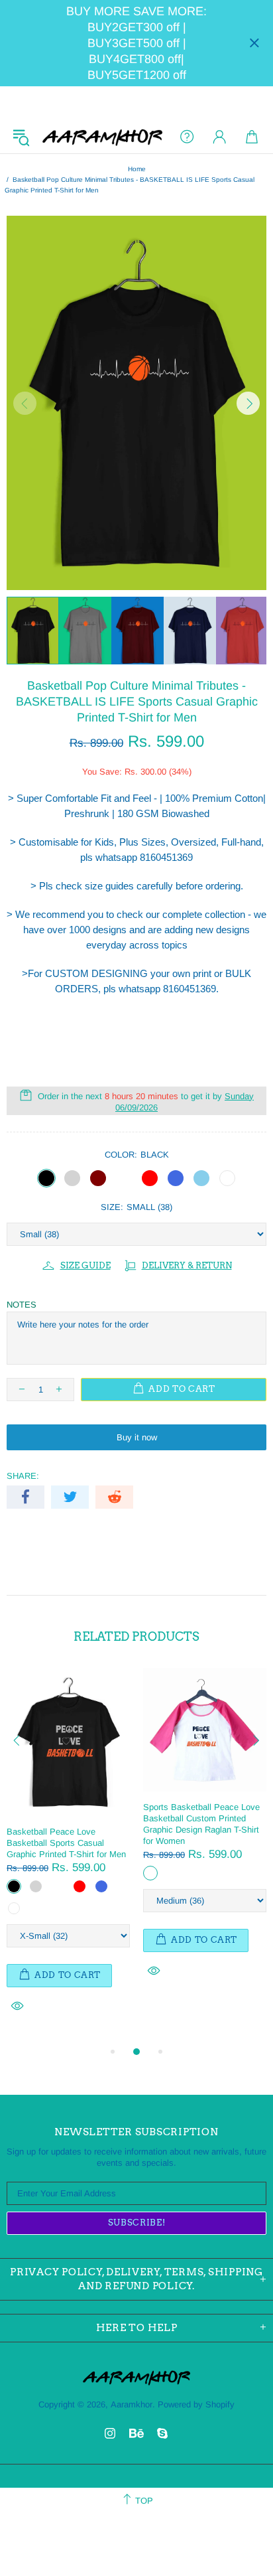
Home (137, 169)
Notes (22, 1305)
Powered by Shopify (196, 2404)
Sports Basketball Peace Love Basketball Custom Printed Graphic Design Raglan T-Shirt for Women (201, 1824)
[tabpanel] (68, 1856)
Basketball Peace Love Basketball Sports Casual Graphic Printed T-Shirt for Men (66, 1843)
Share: (23, 1476)
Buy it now (137, 1437)
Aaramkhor (102, 137)
